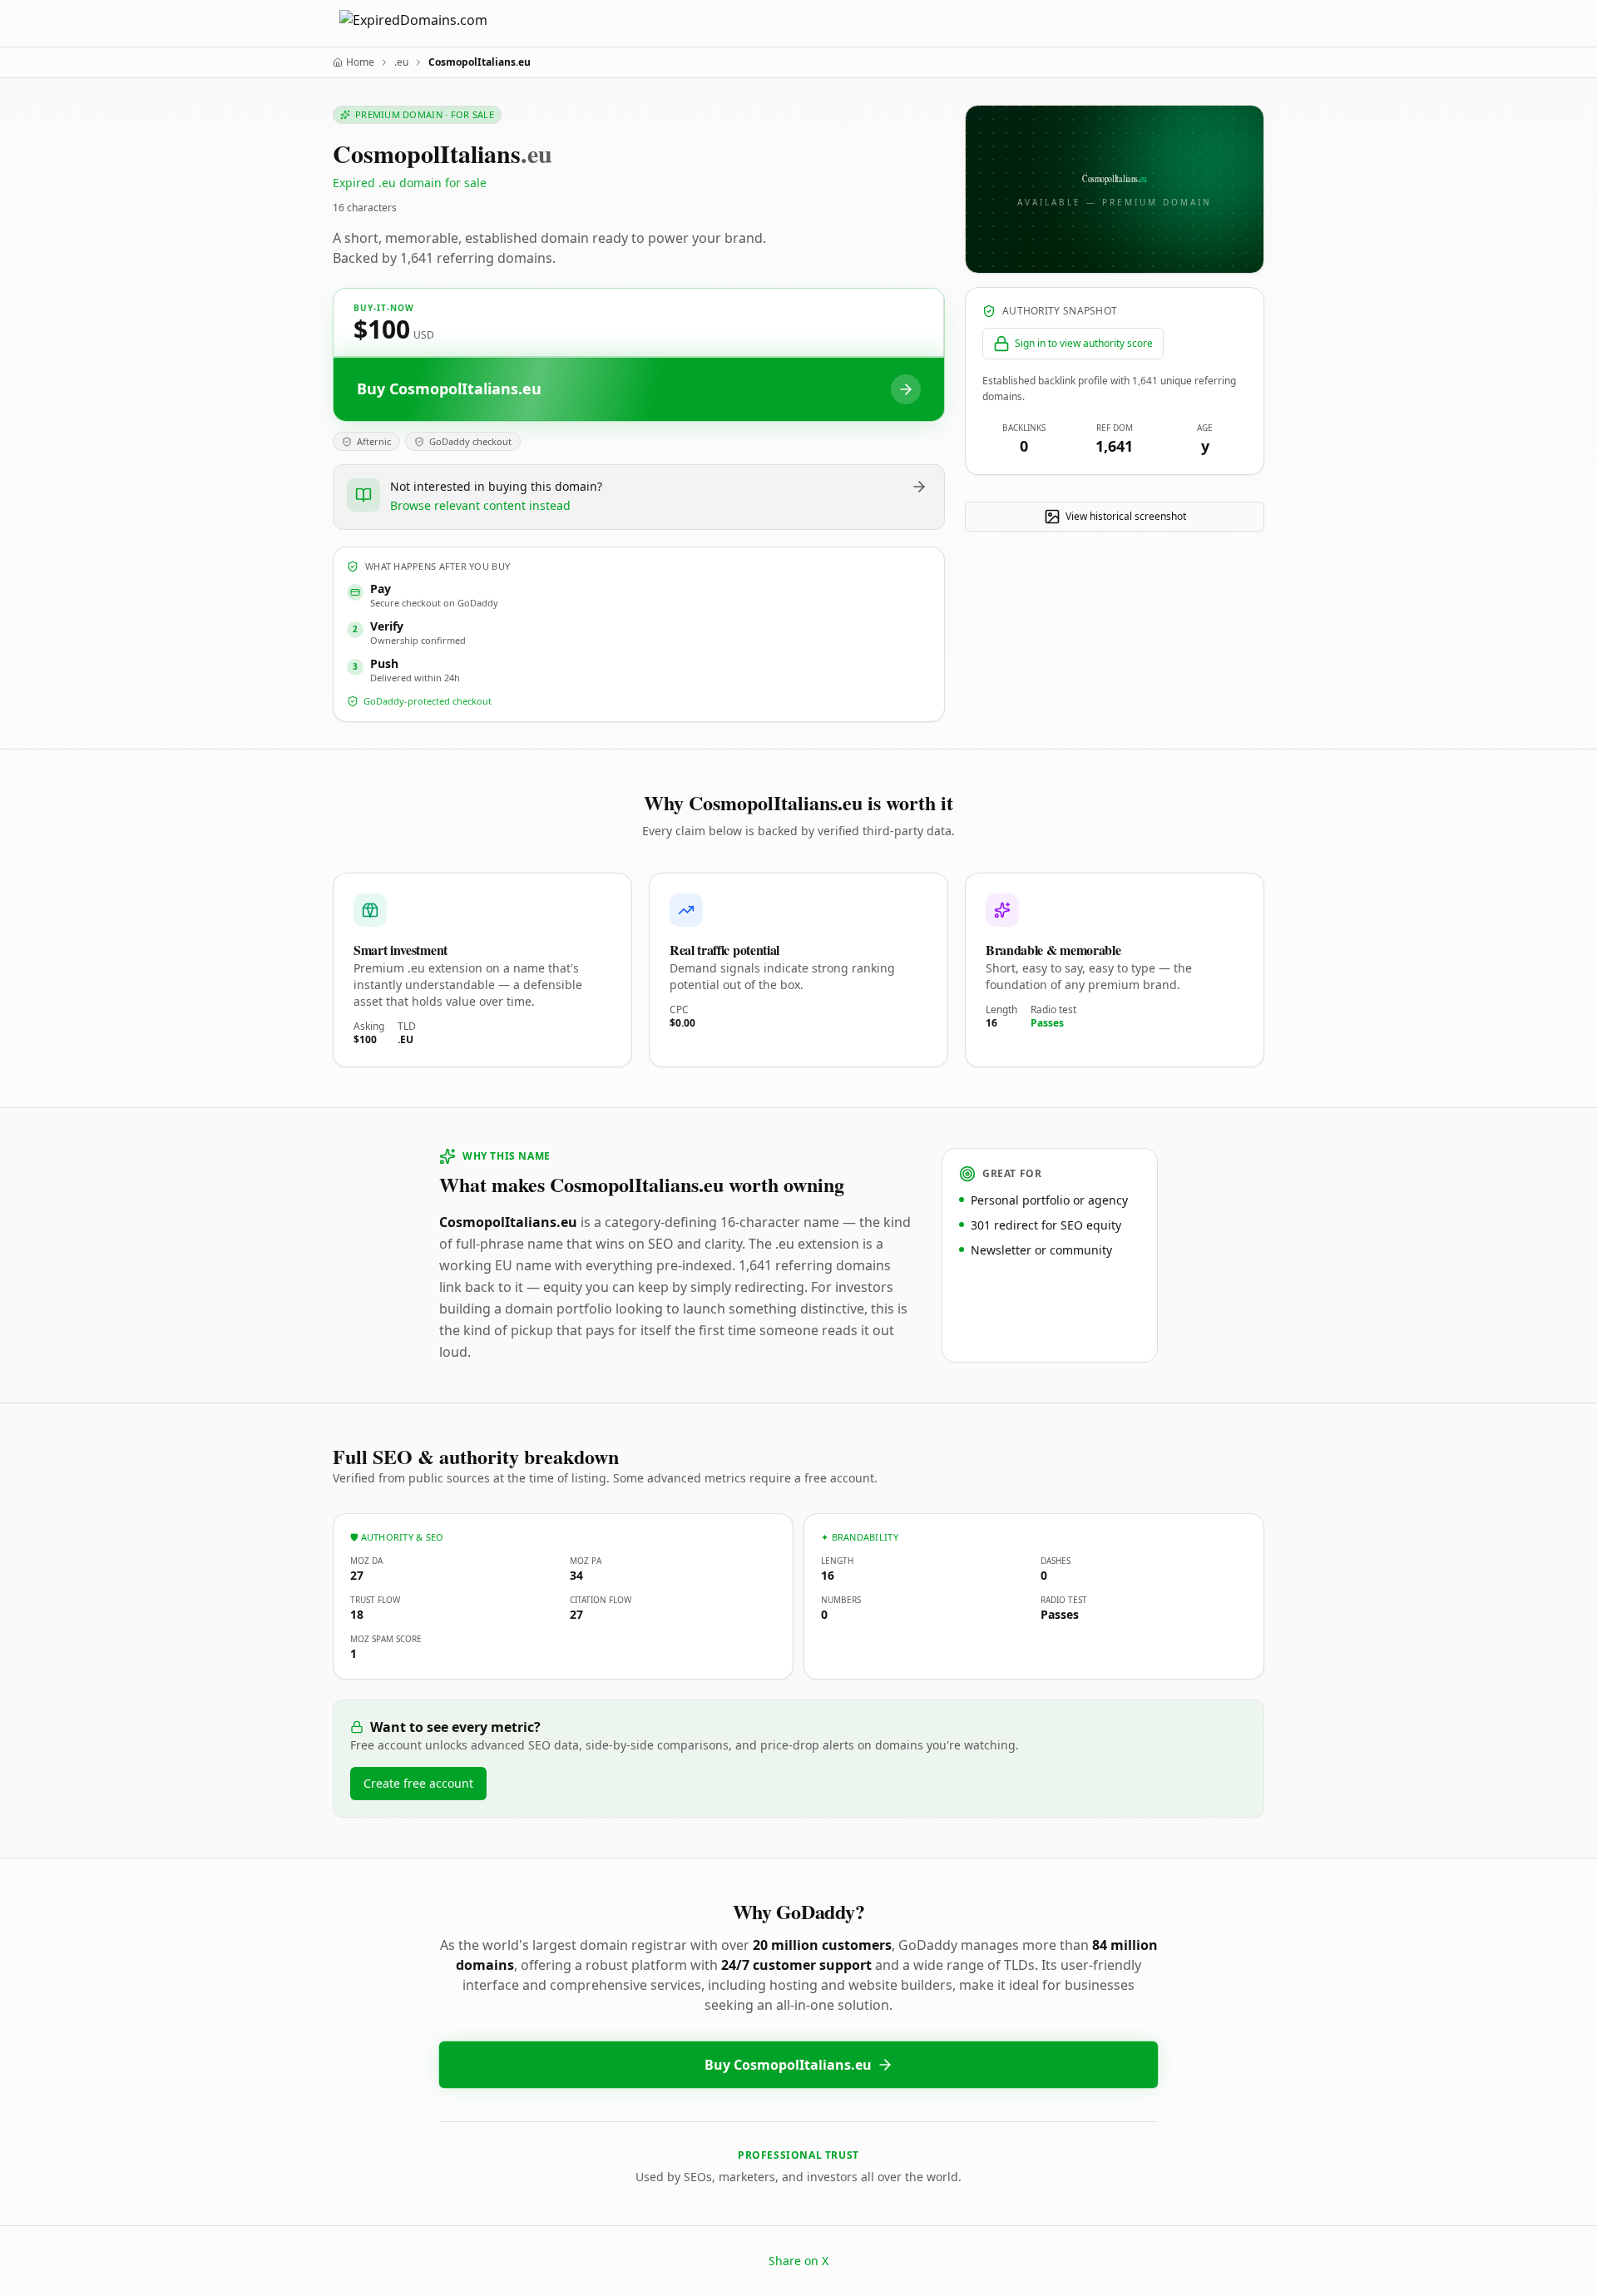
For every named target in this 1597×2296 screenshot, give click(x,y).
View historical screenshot (1126, 516)
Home (360, 62)
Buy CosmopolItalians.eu (788, 2065)
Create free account (418, 1783)
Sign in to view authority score (1084, 343)
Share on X (798, 2261)
